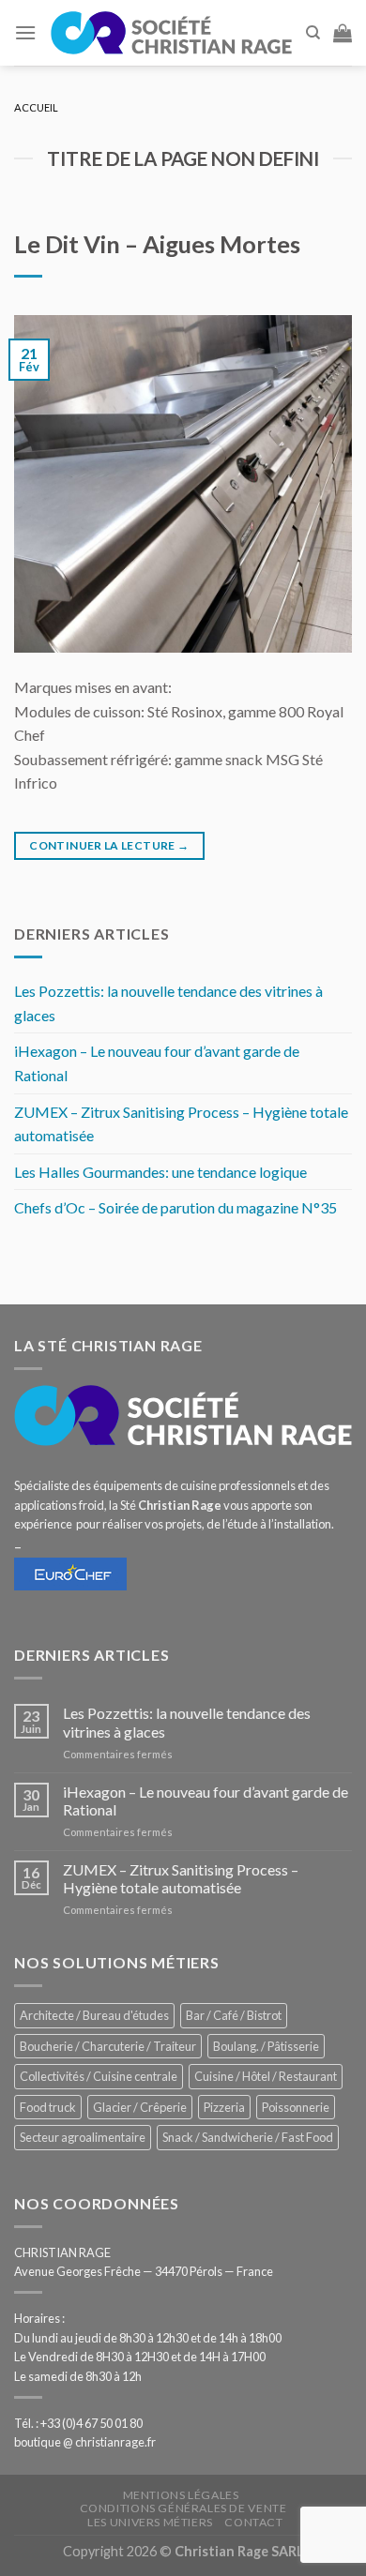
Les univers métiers (150, 2522)
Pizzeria (224, 2107)
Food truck (48, 2107)
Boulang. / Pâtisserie (266, 2046)
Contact (253, 2522)
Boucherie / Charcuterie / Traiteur (108, 2046)
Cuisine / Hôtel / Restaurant (266, 2076)
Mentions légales (181, 2495)
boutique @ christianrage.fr (85, 2442)
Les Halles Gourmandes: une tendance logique (160, 1172)
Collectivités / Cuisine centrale (99, 2076)
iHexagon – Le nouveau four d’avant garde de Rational (157, 1063)
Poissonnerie (296, 2107)
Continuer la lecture (109, 845)
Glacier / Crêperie (140, 2107)
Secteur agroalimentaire (83, 2137)
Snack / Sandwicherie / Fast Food (248, 2137)
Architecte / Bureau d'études (94, 2015)
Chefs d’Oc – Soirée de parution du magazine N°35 (175, 1207)
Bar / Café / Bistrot (234, 2015)
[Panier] (343, 33)
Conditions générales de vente (183, 2508)
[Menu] (25, 32)
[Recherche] (313, 33)
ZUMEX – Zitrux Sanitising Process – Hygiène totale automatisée (181, 1124)
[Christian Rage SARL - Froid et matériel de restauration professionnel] (171, 33)
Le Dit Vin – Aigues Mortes (157, 244)
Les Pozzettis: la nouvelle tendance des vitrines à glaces (168, 1003)
